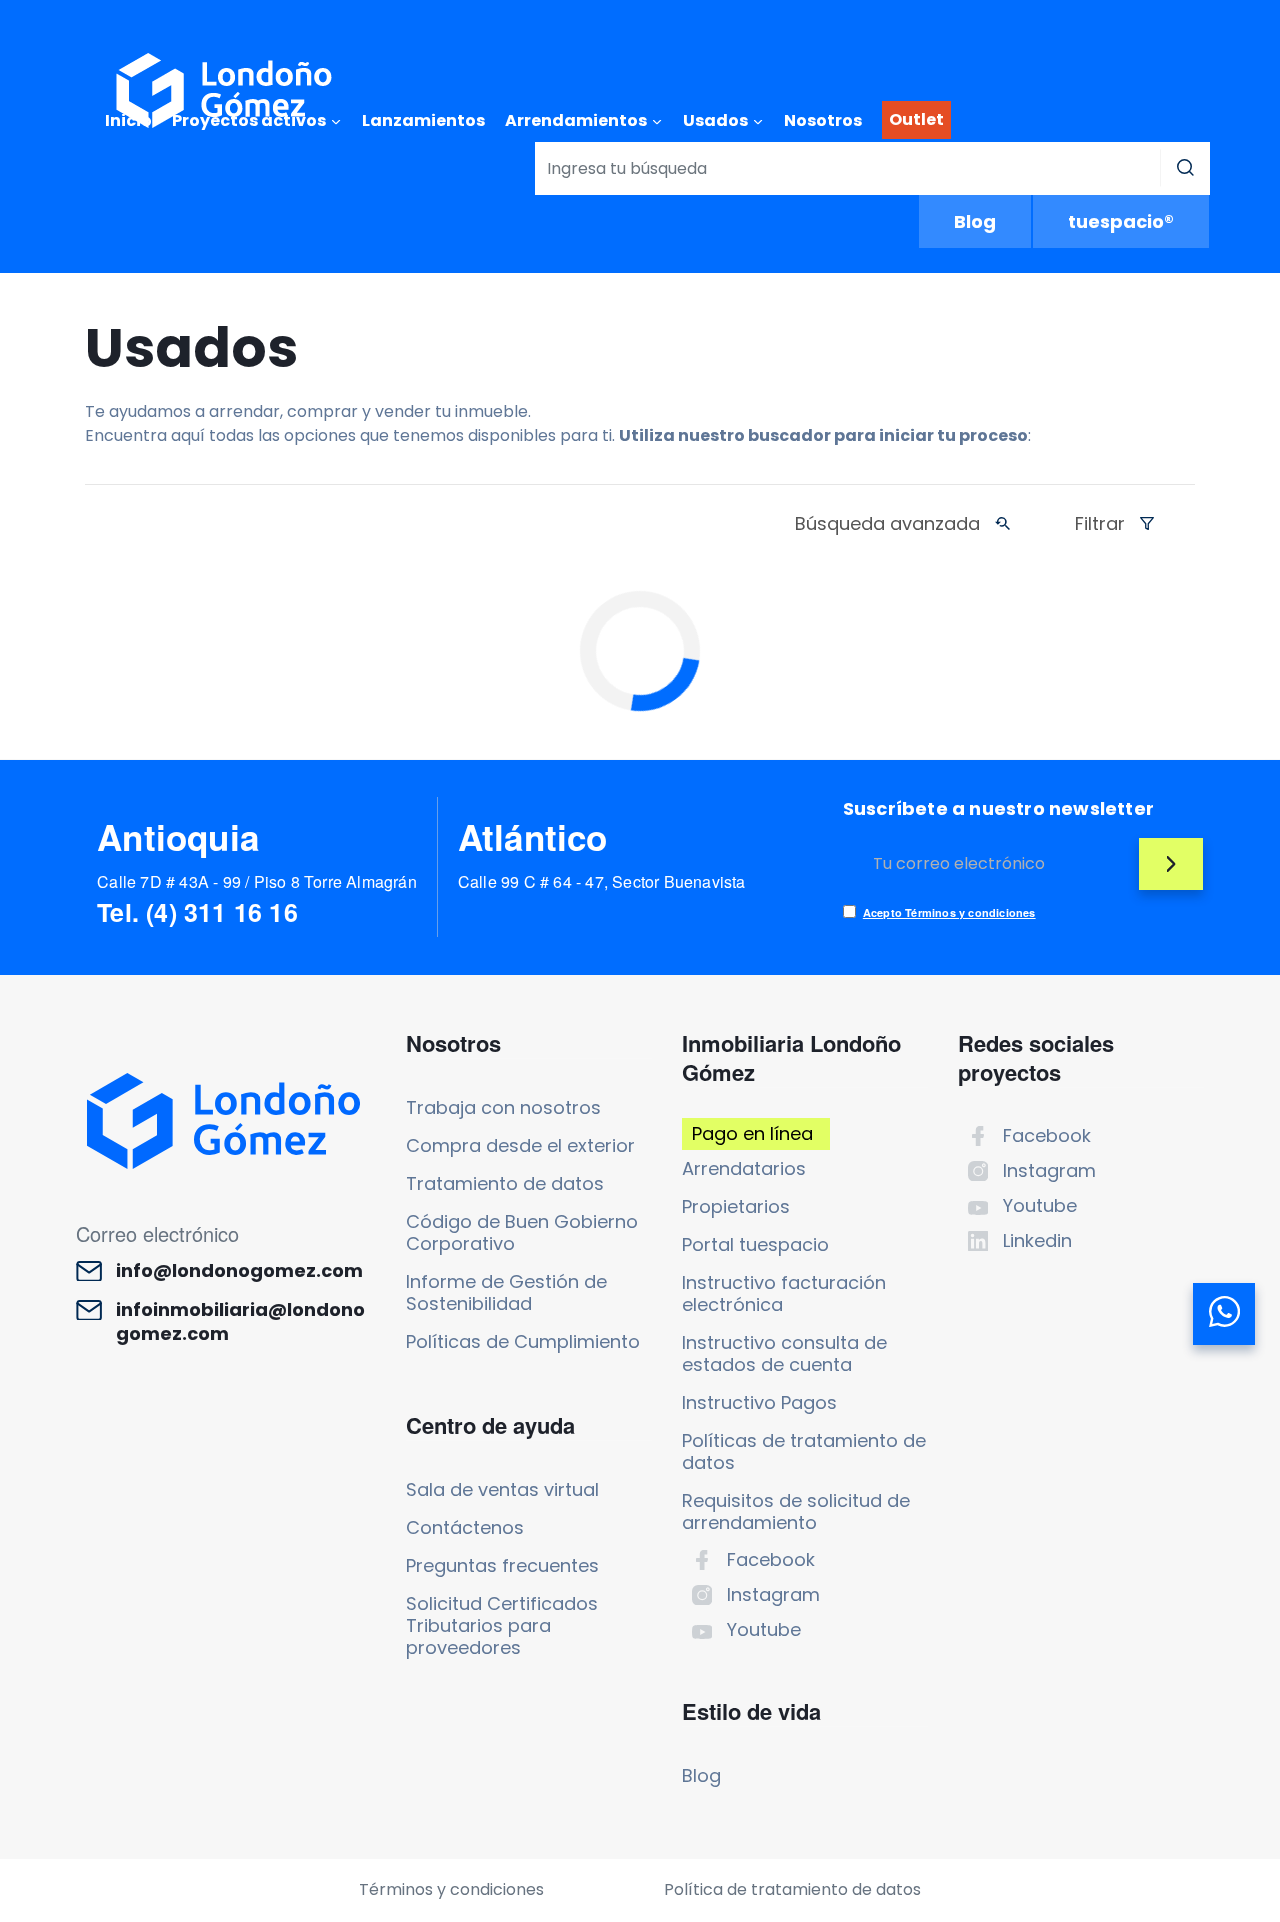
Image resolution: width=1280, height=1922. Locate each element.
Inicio (128, 120)
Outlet (916, 119)
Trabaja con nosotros (503, 1107)
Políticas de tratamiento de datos (804, 1451)
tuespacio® (1121, 221)
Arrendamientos (576, 120)
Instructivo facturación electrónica (784, 1293)
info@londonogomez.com (239, 1271)
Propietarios (736, 1206)
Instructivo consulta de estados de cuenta (784, 1353)
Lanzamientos (423, 120)
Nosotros (823, 120)
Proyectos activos (249, 120)
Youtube (764, 1629)
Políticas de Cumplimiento (523, 1341)
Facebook (771, 1559)
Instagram (773, 1594)
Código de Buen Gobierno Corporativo (522, 1232)
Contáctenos (465, 1527)
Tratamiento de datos (505, 1183)
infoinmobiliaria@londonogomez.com (240, 1322)
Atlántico (533, 837)
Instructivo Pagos (759, 1402)
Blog (975, 221)
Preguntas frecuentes (502, 1565)
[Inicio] (224, 90)
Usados (715, 120)
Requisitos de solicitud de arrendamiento (796, 1511)
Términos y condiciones (451, 1889)
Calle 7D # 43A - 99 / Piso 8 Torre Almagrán (257, 881)
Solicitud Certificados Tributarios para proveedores (502, 1625)
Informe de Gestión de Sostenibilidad (506, 1292)
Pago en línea (752, 1133)
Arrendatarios (744, 1168)
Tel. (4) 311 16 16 (197, 912)
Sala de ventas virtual (502, 1489)
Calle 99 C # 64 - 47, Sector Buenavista (602, 881)
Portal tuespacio (755, 1244)
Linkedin (1037, 1240)
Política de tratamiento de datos (792, 1889)
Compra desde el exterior (520, 1145)
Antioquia (178, 837)
